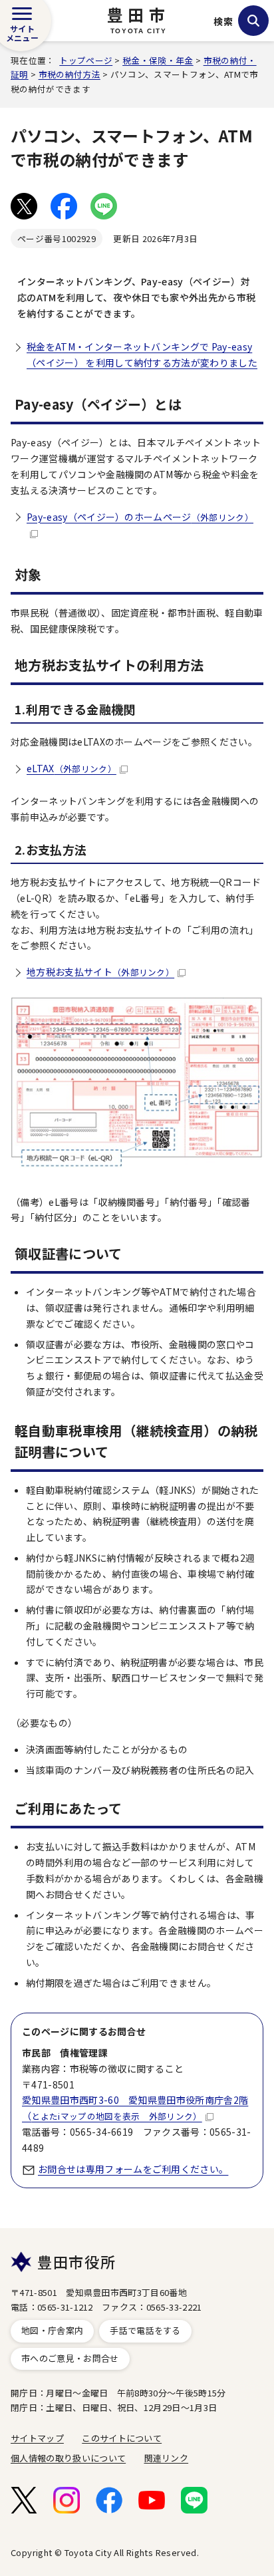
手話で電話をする (145, 2330)
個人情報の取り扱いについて (68, 2458)
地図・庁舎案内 (52, 2330)
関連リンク (167, 2458)
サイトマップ (37, 2438)
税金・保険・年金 (158, 60)
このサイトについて (122, 2438)
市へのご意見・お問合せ (70, 2358)
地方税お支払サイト (100, 972)
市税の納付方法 (69, 74)
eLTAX (71, 768)
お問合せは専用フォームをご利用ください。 (133, 2169)
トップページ (86, 60)
